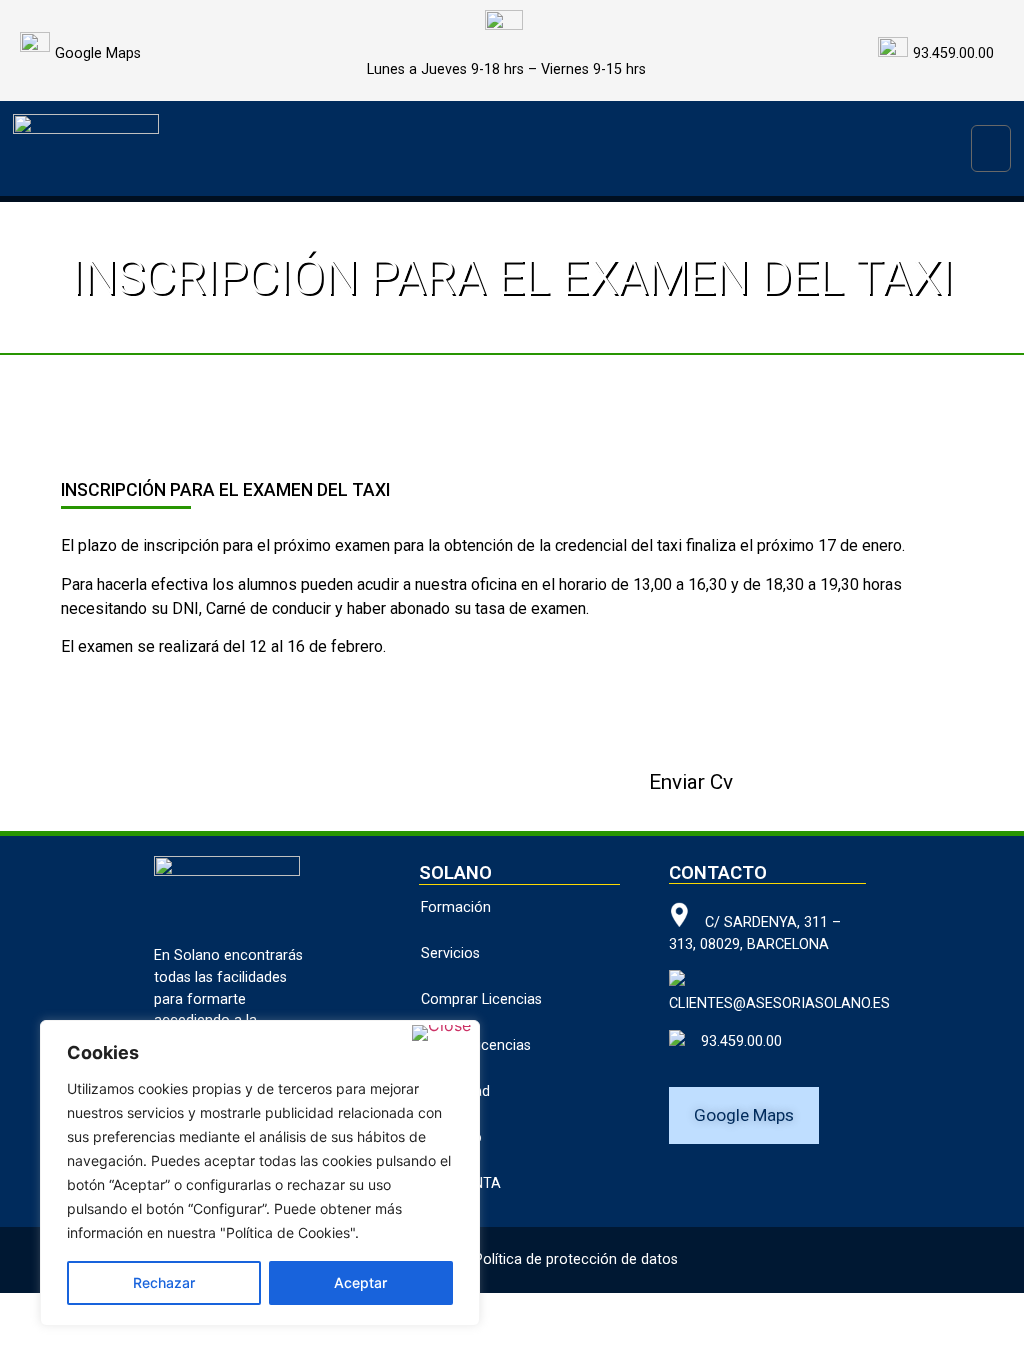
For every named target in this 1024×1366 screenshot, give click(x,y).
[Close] (441, 1033)
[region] (260, 1173)
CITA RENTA (461, 1183)
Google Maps (98, 53)
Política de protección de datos (576, 1259)
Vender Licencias (476, 1045)
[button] (991, 148)
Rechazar (164, 1282)
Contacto (451, 1137)
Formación (456, 907)
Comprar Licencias (481, 999)
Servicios (450, 953)
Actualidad (455, 1091)
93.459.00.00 (733, 1041)
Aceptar (360, 1282)
